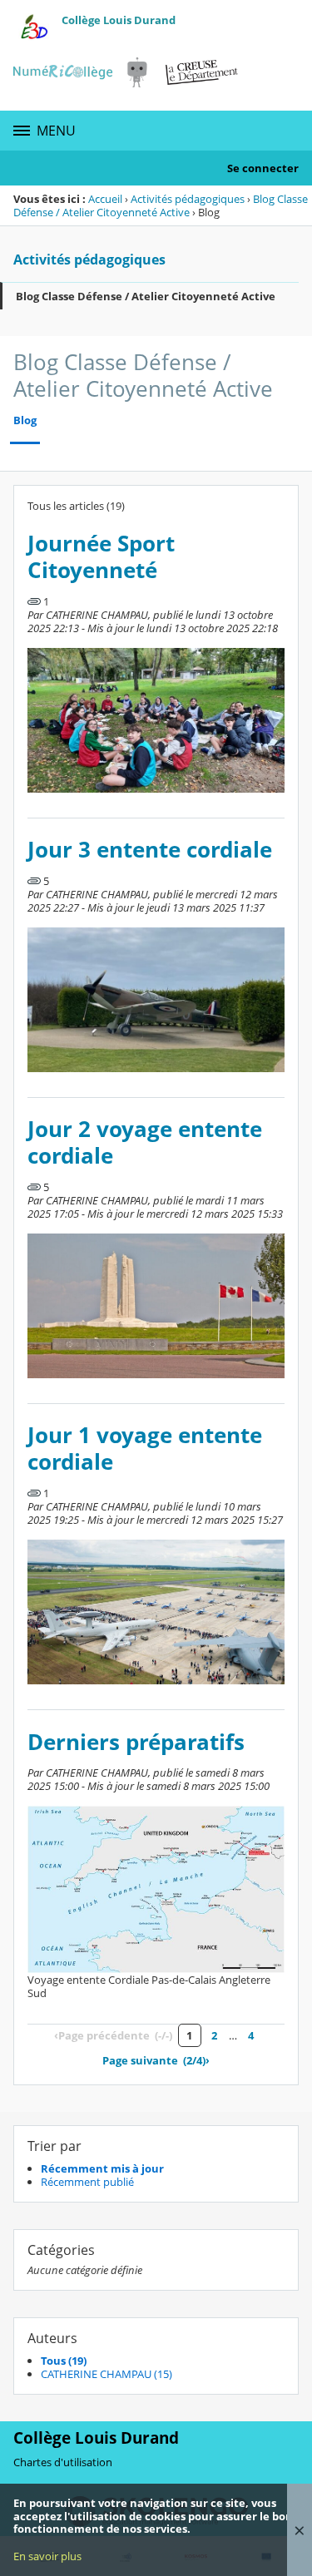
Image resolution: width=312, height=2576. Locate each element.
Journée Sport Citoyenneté (101, 557)
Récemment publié (87, 2182)
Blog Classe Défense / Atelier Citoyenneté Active (161, 205)
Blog (25, 420)
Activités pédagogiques (188, 199)
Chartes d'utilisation (63, 2462)
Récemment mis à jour (102, 2168)
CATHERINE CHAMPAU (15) (106, 2374)
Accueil (105, 199)
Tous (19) (64, 2361)
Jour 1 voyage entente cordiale (145, 1449)
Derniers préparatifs (136, 1742)
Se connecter (263, 168)
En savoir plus (47, 2556)
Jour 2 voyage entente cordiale (145, 1142)
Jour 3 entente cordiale (150, 850)
